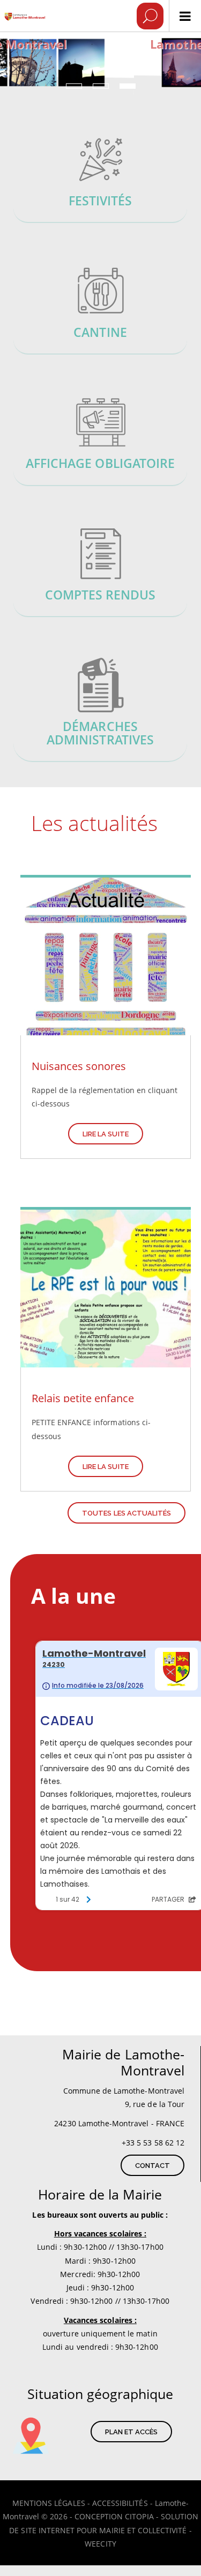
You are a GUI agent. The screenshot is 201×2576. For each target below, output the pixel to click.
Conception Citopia (114, 2516)
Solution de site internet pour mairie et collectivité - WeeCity (104, 2530)
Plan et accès (132, 2432)
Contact (152, 2166)
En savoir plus (100, 179)
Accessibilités (120, 2503)
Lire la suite (106, 1134)
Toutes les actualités (126, 1513)
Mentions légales (49, 2503)
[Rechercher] (150, 16)
